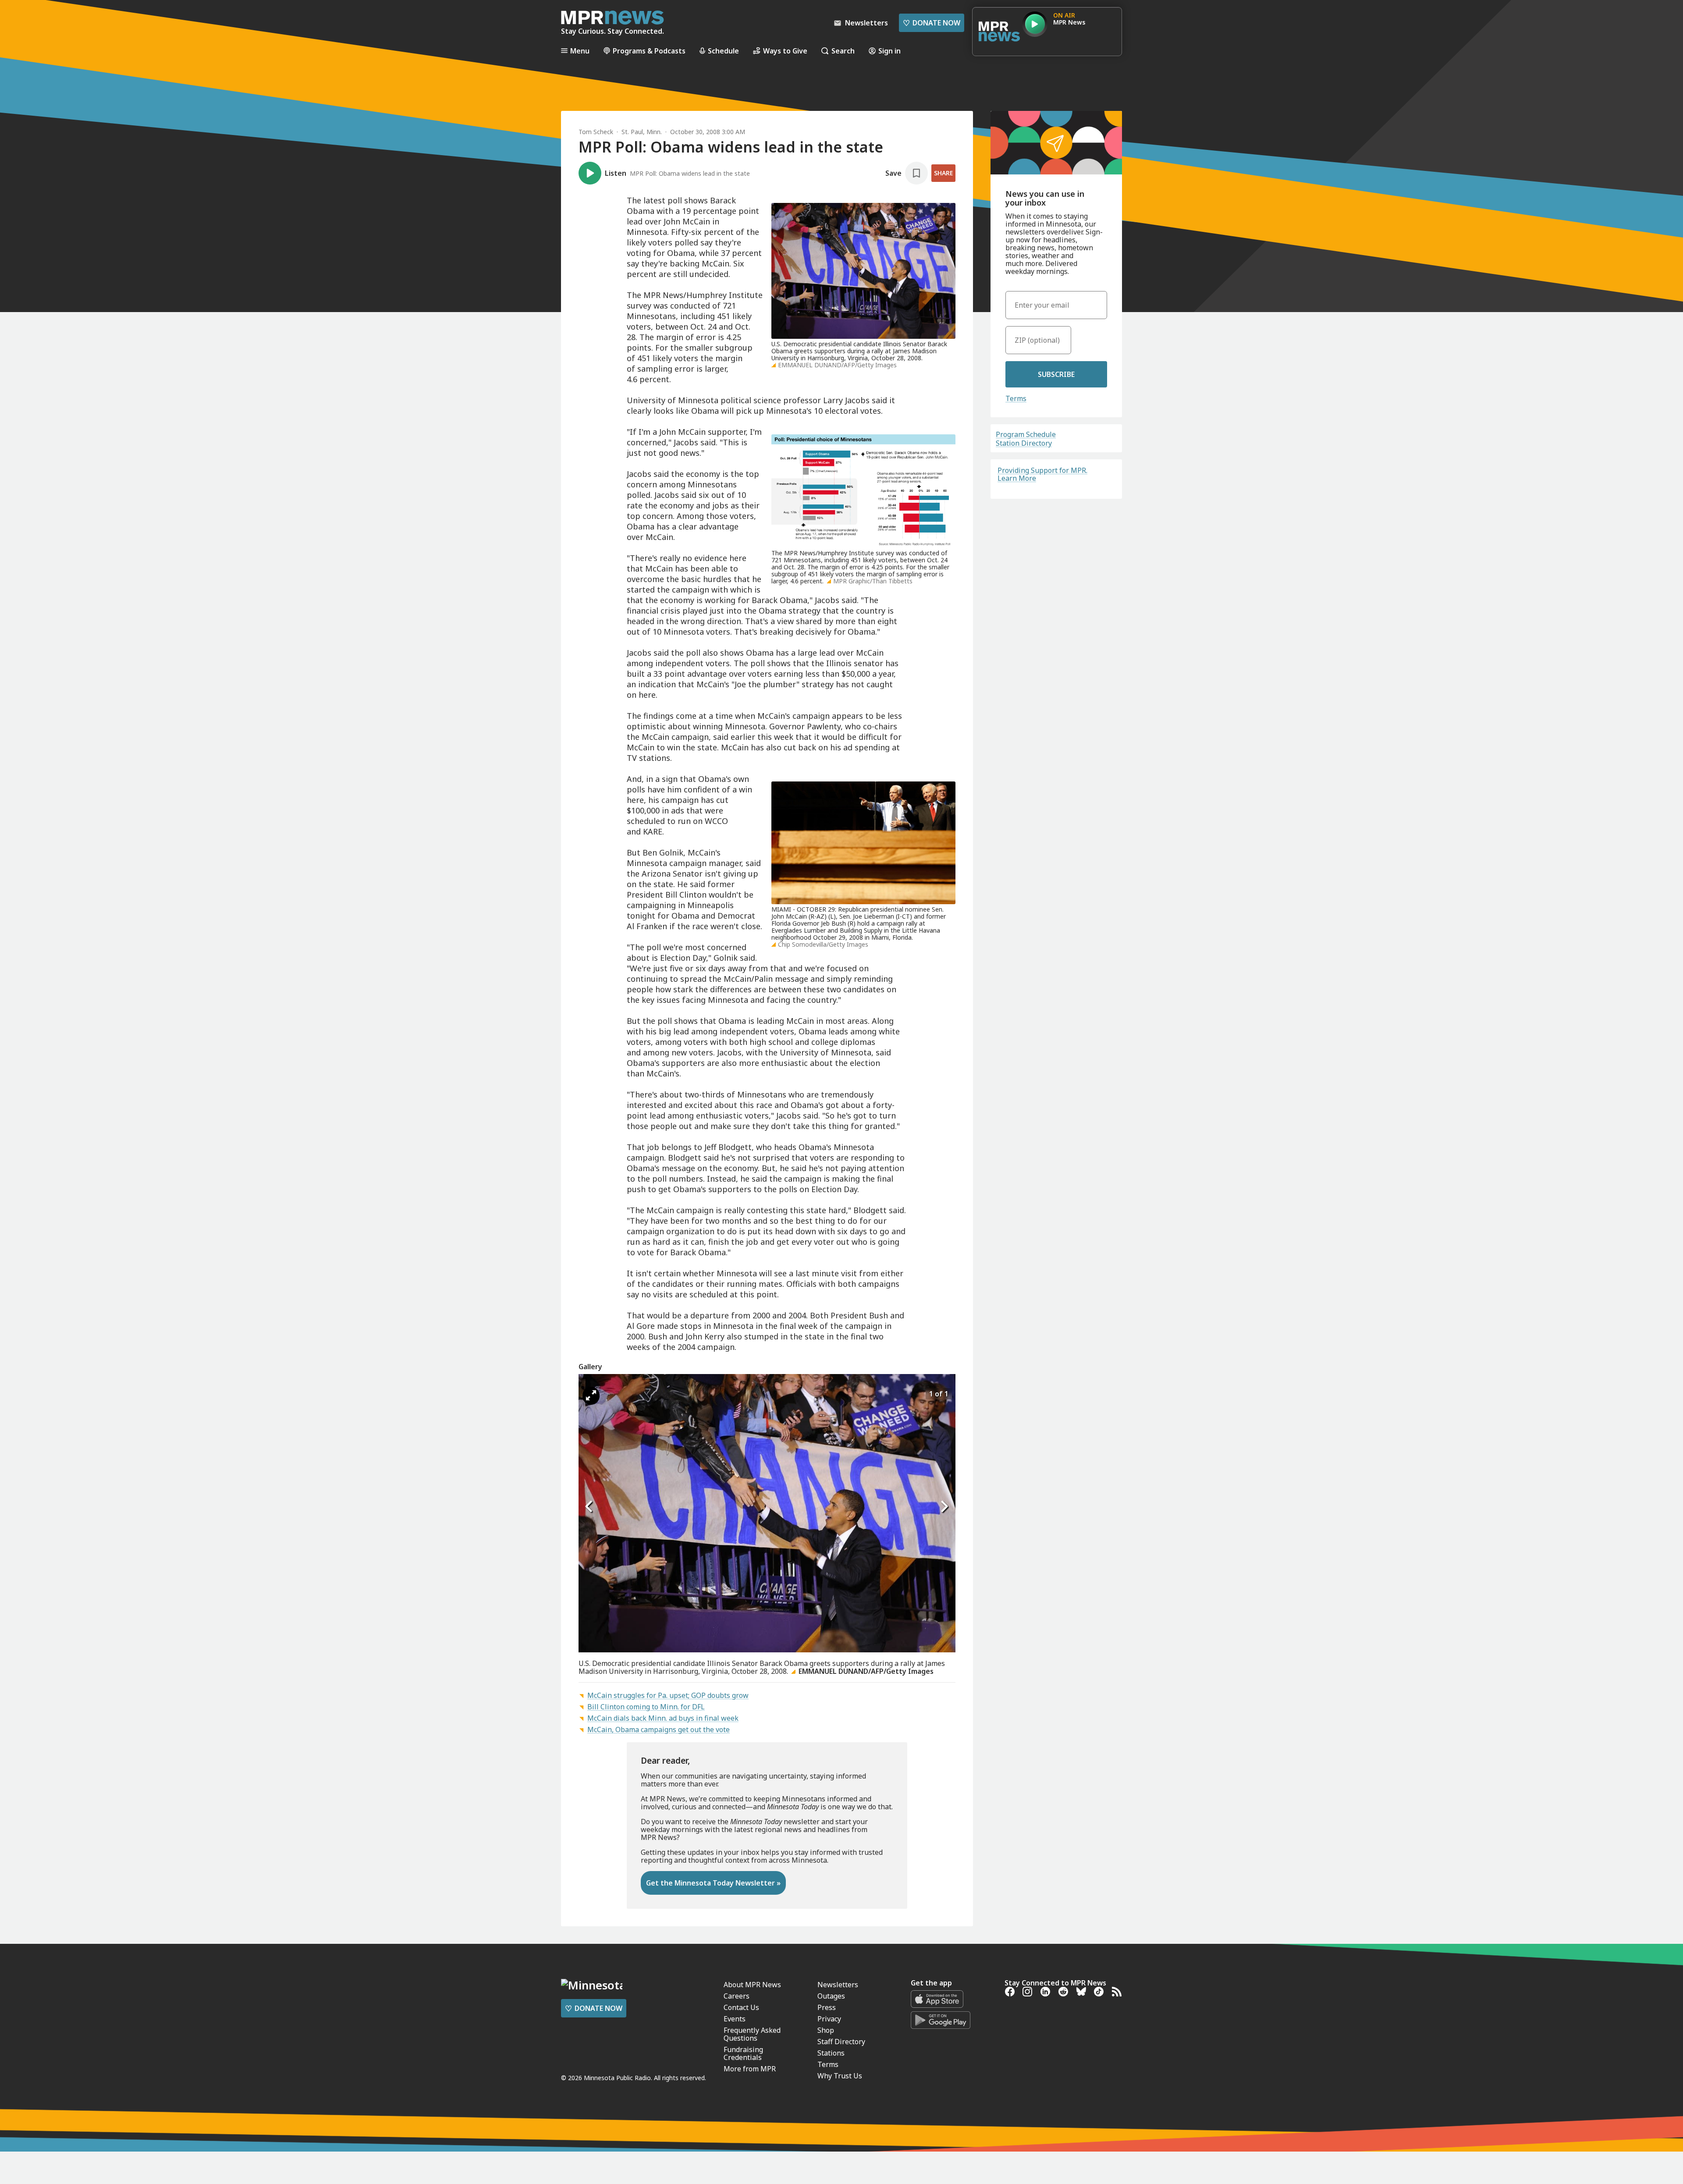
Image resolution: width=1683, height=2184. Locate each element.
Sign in (889, 51)
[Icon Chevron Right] (944, 1506)
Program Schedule (1026, 434)
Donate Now (932, 23)
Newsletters (838, 1985)
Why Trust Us (840, 2076)
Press (827, 2007)
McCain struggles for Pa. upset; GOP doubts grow (668, 1695)
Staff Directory (841, 2042)
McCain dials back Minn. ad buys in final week (663, 1718)
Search (843, 51)
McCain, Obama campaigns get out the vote (659, 1729)
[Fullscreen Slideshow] (591, 1396)
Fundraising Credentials (743, 2053)
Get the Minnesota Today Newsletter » (713, 1883)
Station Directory (1024, 443)
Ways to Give (785, 51)
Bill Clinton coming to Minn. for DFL (646, 1707)
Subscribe (1056, 374)
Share (943, 173)
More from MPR (750, 2069)
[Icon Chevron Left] (589, 1506)
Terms (1016, 398)
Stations (831, 2053)
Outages (831, 1996)
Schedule (723, 51)
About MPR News (752, 1985)
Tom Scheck (596, 132)
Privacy (829, 2019)
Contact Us (741, 2007)
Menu (580, 51)
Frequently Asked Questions (752, 2034)
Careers (737, 1996)
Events (735, 2019)
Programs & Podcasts (649, 51)
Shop (826, 2030)
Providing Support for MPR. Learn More (1042, 474)
